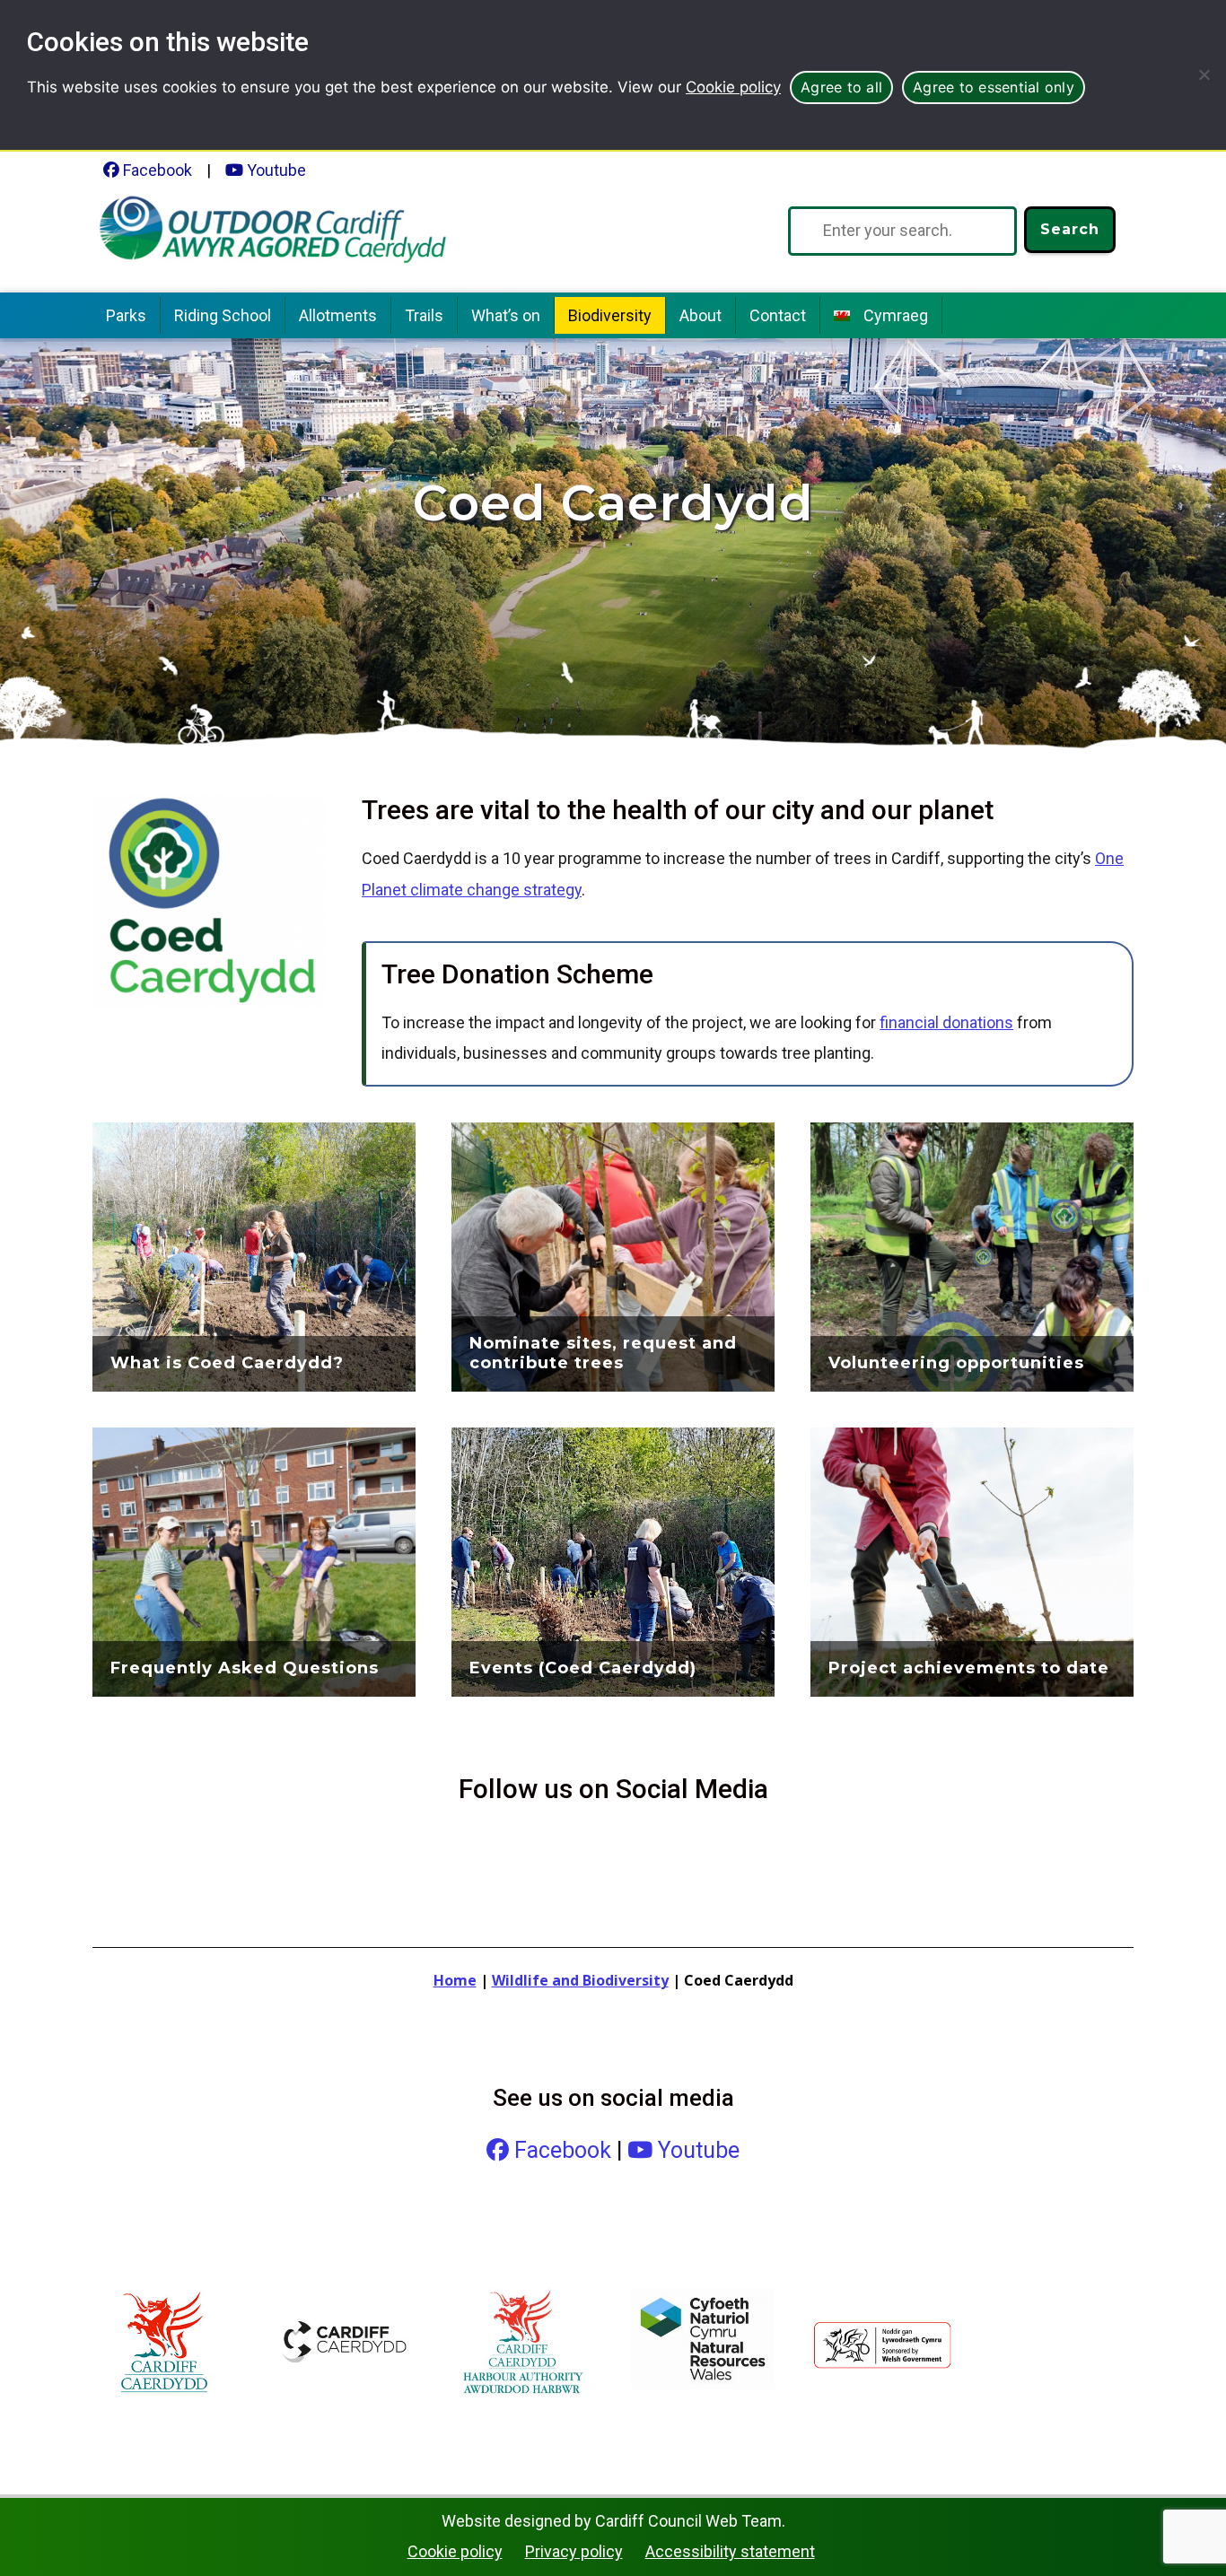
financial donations (946, 1022)
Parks (126, 315)
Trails (424, 315)
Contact (778, 315)
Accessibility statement (730, 2551)
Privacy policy (574, 2551)
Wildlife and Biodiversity (580, 1980)
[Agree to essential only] (1204, 74)
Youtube (275, 170)
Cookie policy (733, 87)
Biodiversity (610, 315)
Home (455, 1980)
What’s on (506, 315)
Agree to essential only (994, 87)
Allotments (338, 315)
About (701, 315)
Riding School (223, 315)
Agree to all (841, 87)
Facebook (156, 170)
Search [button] (1070, 229)
